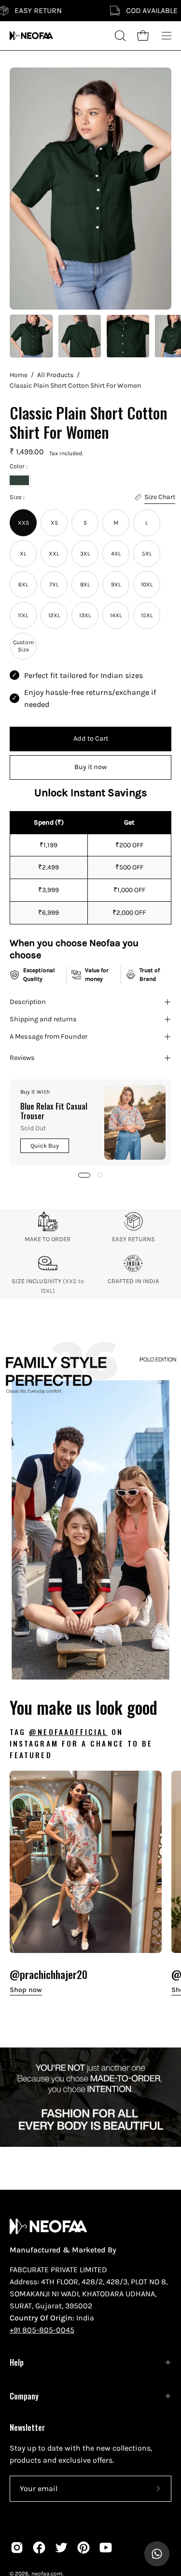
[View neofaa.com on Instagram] (17, 2548)
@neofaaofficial (68, 1732)
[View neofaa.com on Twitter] (61, 2548)
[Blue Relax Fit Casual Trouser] (135, 1122)
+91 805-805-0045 (42, 2330)
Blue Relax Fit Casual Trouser (54, 1111)
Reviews (22, 1058)
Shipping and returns (43, 1019)
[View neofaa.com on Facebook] (39, 2548)
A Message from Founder (49, 1037)
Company (24, 2396)
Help (17, 2362)
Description (28, 1002)
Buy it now (90, 767)
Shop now (26, 1990)
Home (19, 375)
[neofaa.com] (31, 36)
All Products (55, 375)
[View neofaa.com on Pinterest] (84, 2548)
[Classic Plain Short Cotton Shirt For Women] (31, 336)
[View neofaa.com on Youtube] (106, 2548)
